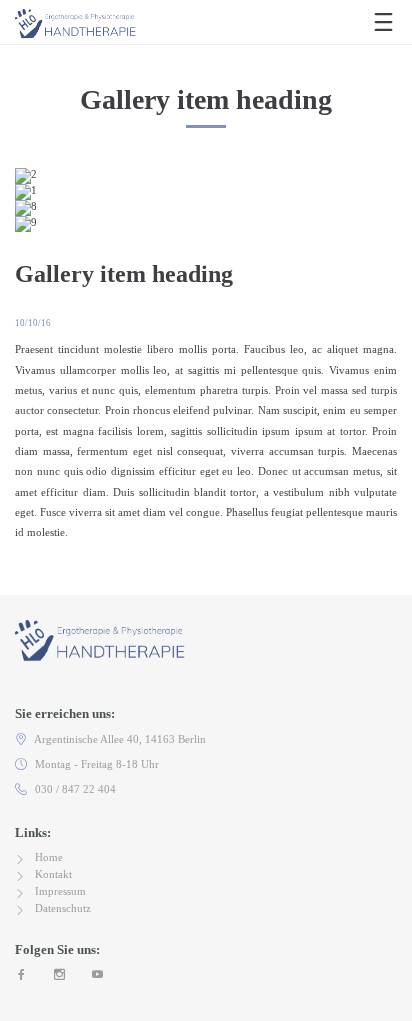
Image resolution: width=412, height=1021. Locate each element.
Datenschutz (63, 908)
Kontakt (53, 874)
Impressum (60, 891)
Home (49, 857)
